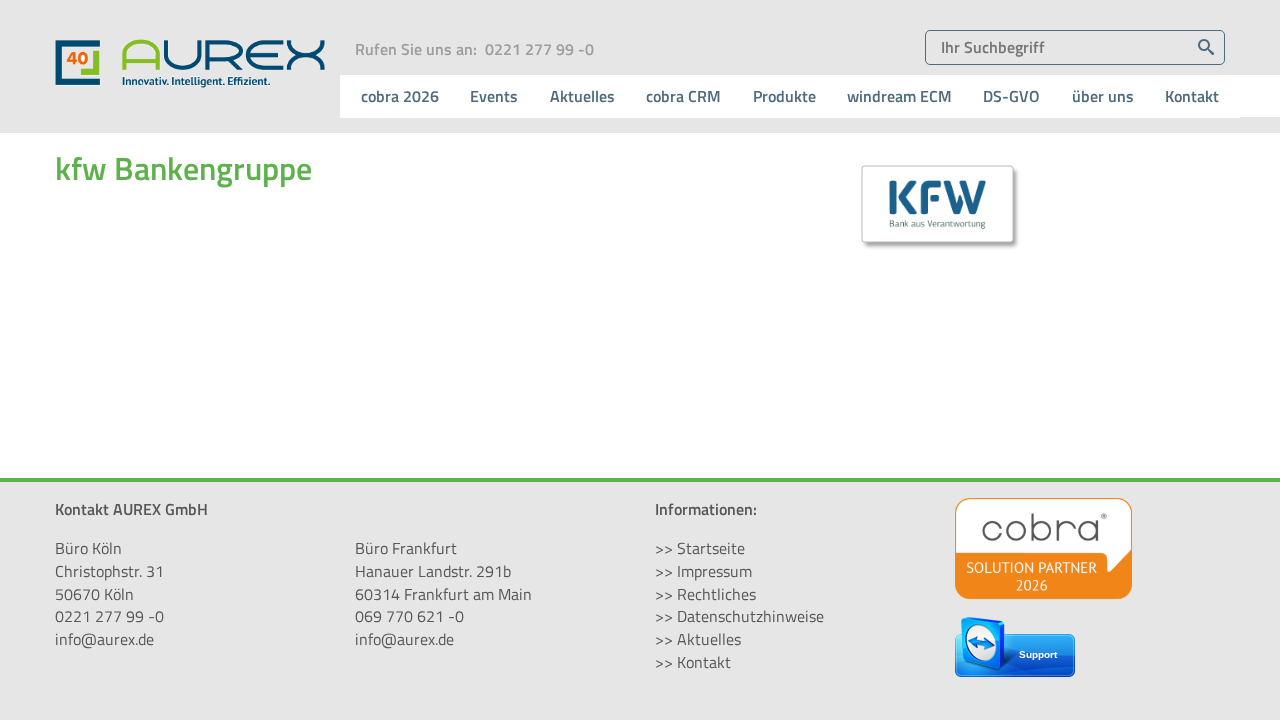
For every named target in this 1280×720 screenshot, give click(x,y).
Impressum (714, 571)
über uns (1103, 96)
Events (494, 96)
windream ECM (899, 96)
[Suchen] (1206, 47)
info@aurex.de (104, 639)
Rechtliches (716, 594)
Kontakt (1192, 96)
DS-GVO (1011, 96)
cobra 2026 (400, 96)
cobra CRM (683, 96)
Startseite (711, 548)
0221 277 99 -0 (539, 49)
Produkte (784, 96)
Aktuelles (582, 96)
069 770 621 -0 (409, 616)
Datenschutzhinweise (750, 616)
